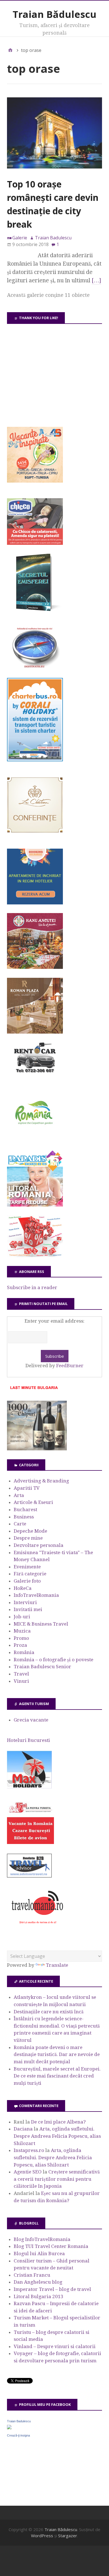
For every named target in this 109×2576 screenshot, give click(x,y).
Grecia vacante (31, 1720)
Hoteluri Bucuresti (29, 1740)
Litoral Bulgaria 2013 (39, 2296)
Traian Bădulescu (54, 14)
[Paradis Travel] (35, 1205)
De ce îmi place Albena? (58, 2122)
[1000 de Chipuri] (37, 1449)
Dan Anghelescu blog (38, 2282)
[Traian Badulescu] (9, 2428)
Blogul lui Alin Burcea (39, 2254)
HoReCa (23, 1588)
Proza (20, 1645)
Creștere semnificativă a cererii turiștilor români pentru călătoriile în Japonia (57, 2179)
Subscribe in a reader (32, 1287)
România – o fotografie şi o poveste (54, 1660)
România (24, 1652)
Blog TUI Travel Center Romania (51, 2246)
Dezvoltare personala (39, 1545)
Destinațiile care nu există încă (49, 2012)
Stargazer (68, 2536)
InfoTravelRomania (36, 1595)
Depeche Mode (30, 1531)
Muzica (22, 1631)
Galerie (20, 238)
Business (24, 1517)
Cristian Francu (32, 2275)
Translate (57, 1965)
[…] (96, 280)
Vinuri (21, 1681)
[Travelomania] (37, 1927)
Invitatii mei (28, 1609)
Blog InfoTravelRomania (42, 2239)
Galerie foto (27, 1581)
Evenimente (27, 1567)
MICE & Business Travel (41, 1624)
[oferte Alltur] (35, 1255)
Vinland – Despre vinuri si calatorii (55, 2346)
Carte (20, 1524)
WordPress (42, 2536)
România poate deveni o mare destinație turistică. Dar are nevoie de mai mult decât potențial (57, 2054)
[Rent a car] (35, 1075)
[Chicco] (35, 543)
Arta (19, 1495)
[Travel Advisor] (29, 1877)
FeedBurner (70, 1366)
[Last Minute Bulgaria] (34, 1390)
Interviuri (25, 1602)
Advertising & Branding (41, 1481)
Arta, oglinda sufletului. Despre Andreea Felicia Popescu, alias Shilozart (57, 2136)
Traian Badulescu (19, 2421)
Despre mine (28, 1538)
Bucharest (25, 1510)
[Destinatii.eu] (35, 667)
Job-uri (22, 1617)
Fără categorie (30, 1574)
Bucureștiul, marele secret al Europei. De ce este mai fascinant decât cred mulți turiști (57, 2076)
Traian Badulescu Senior (42, 1667)
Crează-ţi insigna (18, 2435)
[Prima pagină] (10, 50)
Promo (21, 1638)
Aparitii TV (27, 1488)
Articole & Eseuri (33, 1502)
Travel (21, 1674)
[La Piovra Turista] (30, 1842)
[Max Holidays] (29, 1787)
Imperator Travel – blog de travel (52, 2289)
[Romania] (35, 1140)
